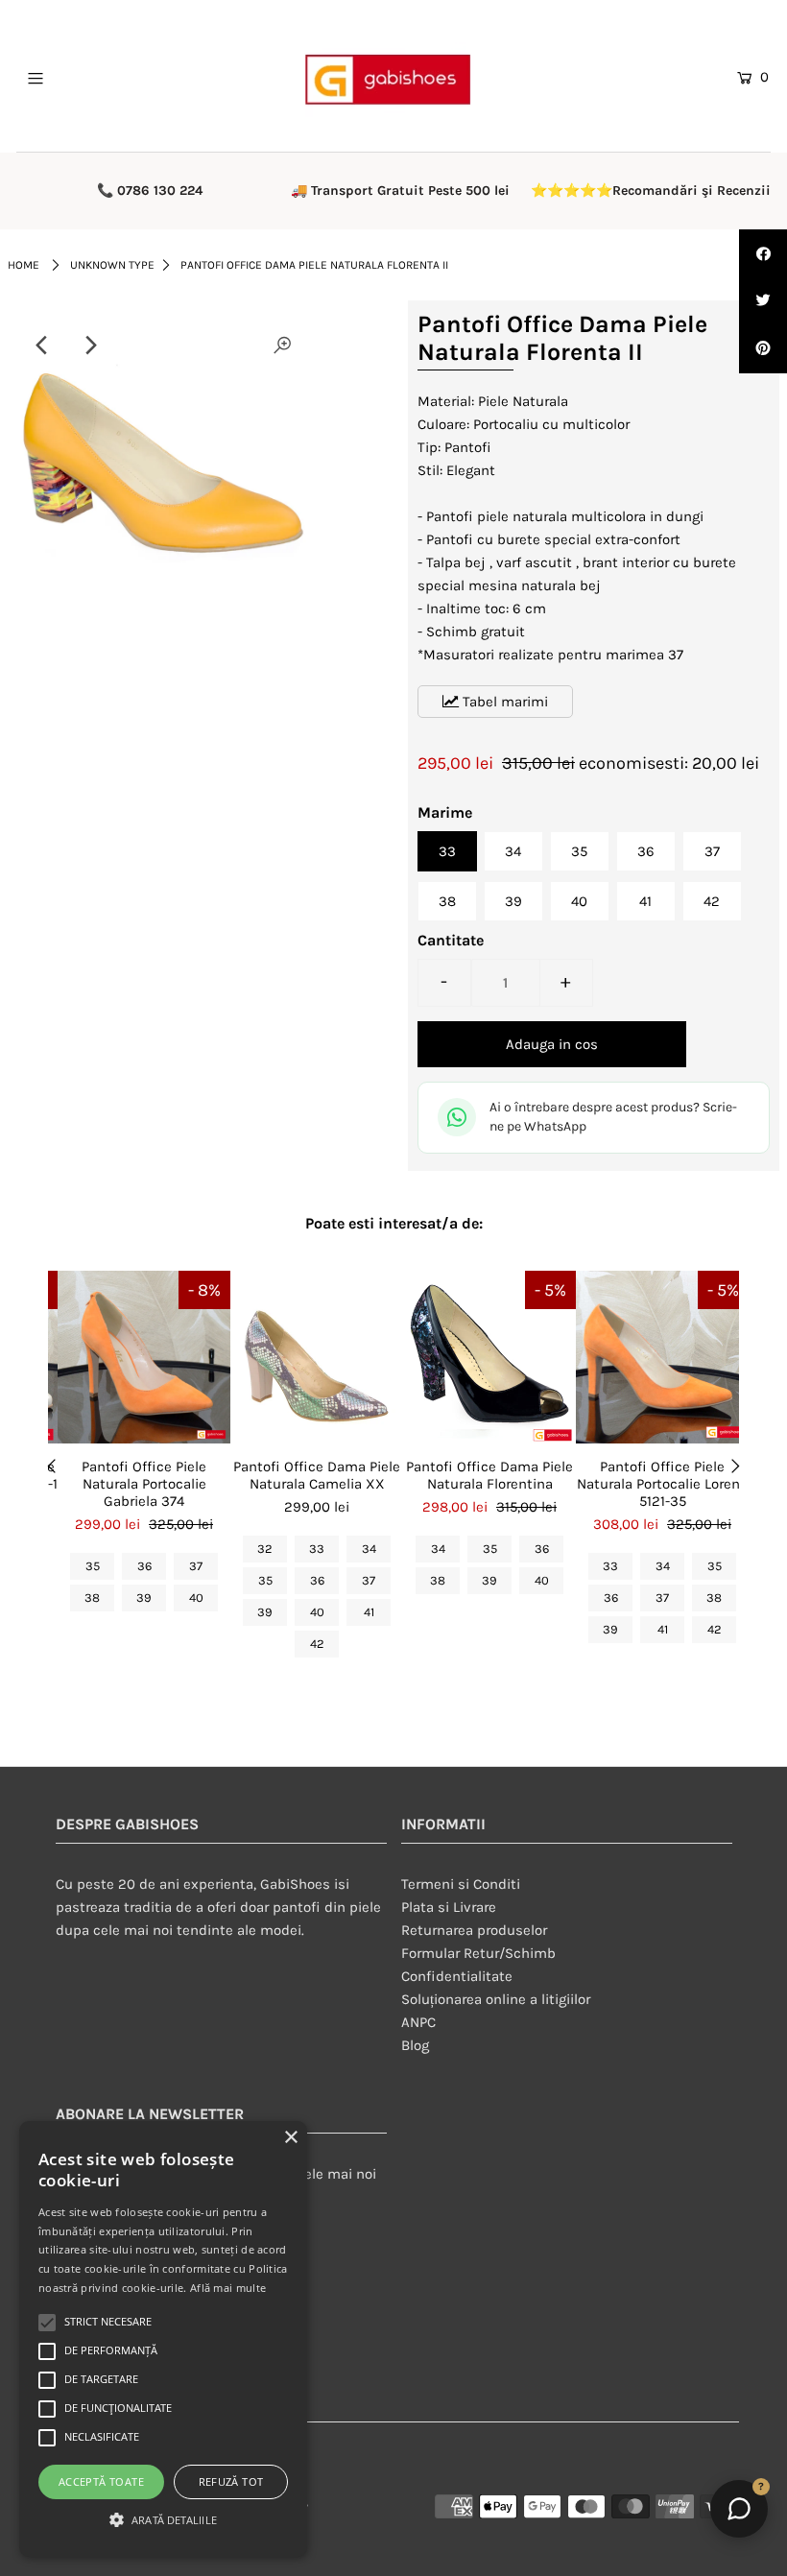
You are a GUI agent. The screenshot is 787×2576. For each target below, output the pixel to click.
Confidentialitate (457, 1976)
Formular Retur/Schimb (478, 1953)
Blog (415, 2045)
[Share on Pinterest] (763, 349)
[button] (163, 2520)
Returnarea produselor (474, 1930)
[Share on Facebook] (763, 253)
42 (712, 901)
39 (513, 901)
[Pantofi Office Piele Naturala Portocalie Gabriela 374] (144, 1357)
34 (513, 851)
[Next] (89, 346)
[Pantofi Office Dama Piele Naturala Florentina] (489, 1357)
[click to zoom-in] (282, 346)
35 (579, 851)
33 (447, 851)
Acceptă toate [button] (101, 2481)
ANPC (418, 2022)
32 (265, 1549)
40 (579, 901)
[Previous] (42, 346)
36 (646, 851)
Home (24, 265)
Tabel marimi (503, 702)
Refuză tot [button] (231, 2481)
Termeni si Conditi (461, 1884)
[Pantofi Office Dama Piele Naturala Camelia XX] (317, 1357)
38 (447, 901)
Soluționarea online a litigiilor (496, 1999)
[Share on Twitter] (763, 301)
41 (645, 901)
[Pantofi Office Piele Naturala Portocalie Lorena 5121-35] (662, 1357)
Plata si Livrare (449, 1907)
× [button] (290, 2138)
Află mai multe (228, 2288)
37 (712, 851)
